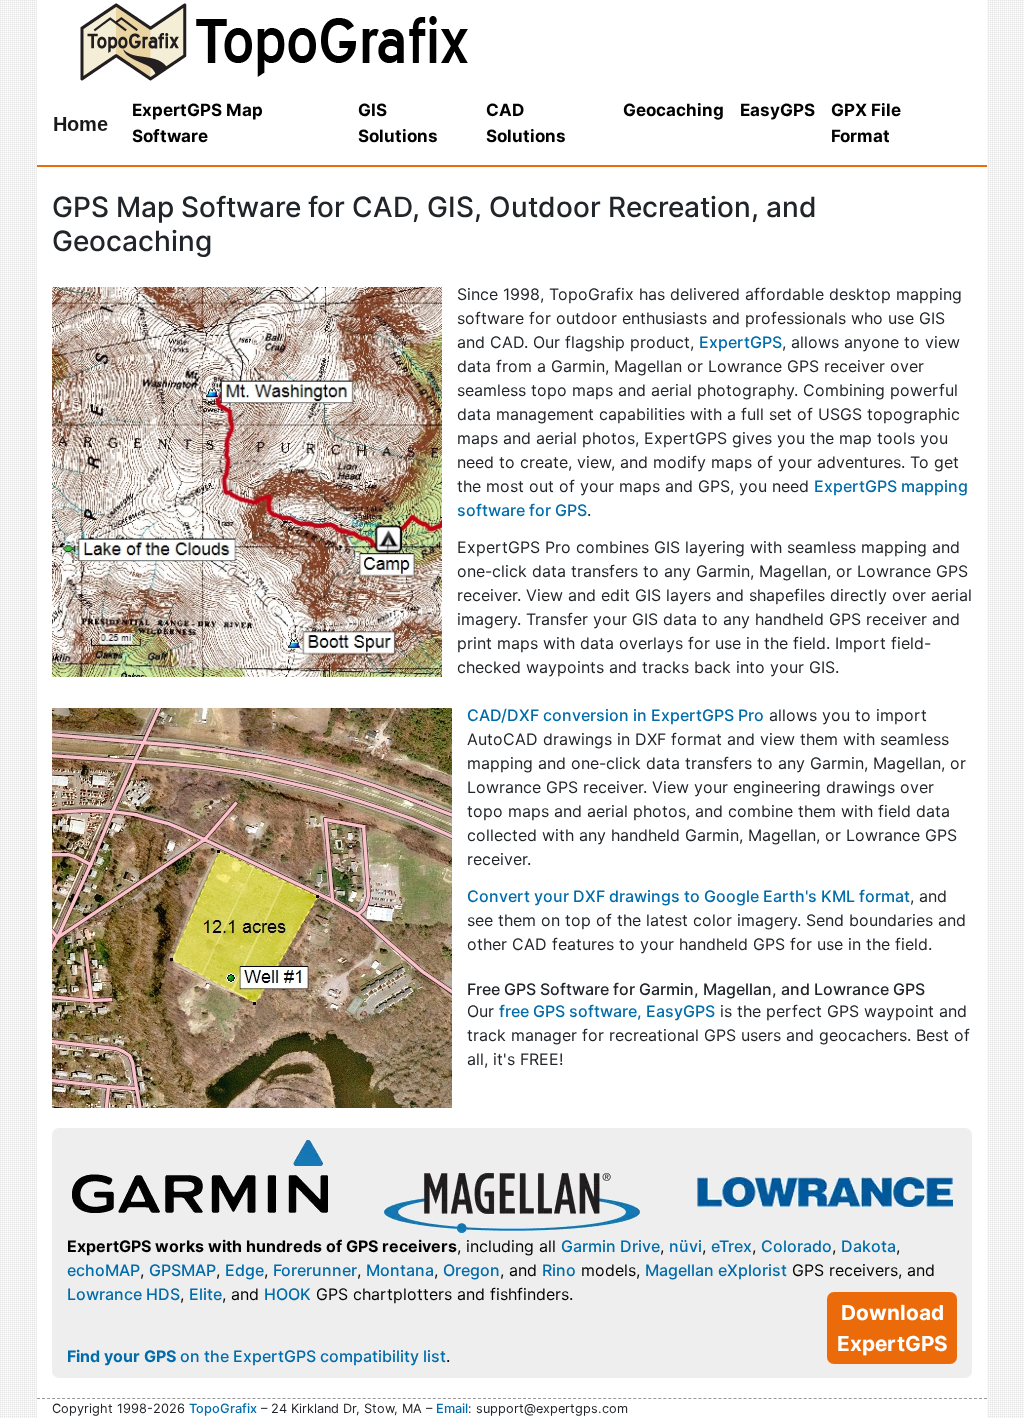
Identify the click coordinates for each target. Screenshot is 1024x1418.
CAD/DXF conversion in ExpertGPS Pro (615, 715)
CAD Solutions (526, 123)
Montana (400, 1270)
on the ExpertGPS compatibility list (256, 1356)
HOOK (287, 1294)
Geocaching (673, 110)
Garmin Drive (610, 1246)
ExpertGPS (740, 342)
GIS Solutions (398, 123)
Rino (559, 1270)
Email (452, 1408)
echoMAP (103, 1270)
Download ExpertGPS (892, 1328)
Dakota (868, 1246)
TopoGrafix (223, 1408)
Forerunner (315, 1270)
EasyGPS (777, 110)
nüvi (685, 1246)
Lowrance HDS (123, 1294)
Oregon (471, 1270)
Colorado (796, 1246)
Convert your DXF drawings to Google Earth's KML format (688, 896)
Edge (244, 1270)
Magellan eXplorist (716, 1270)
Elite (205, 1294)
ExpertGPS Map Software (197, 123)
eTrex (731, 1246)
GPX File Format (866, 123)
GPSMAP (182, 1270)
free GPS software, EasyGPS (607, 1011)
